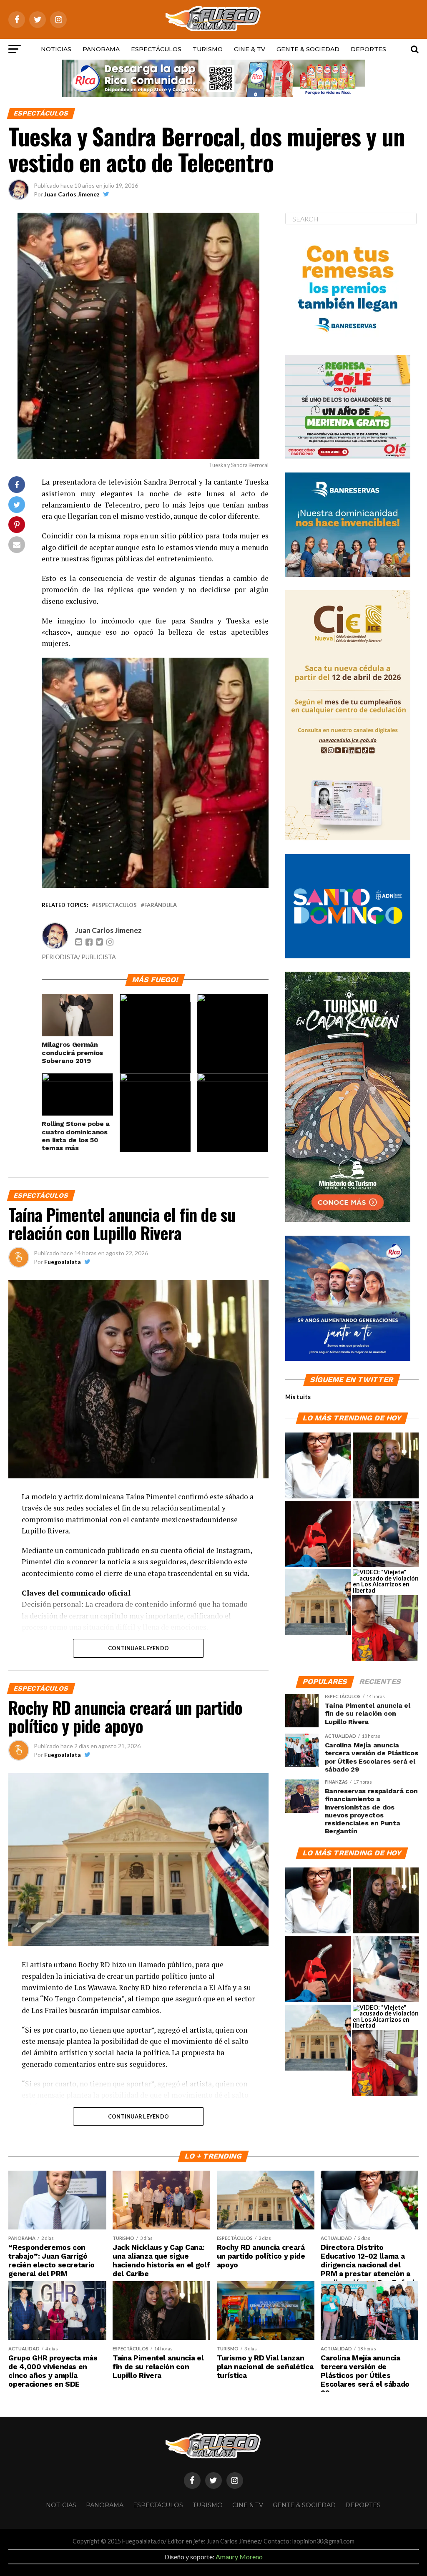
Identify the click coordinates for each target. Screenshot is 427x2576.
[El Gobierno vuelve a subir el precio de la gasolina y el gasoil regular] (318, 1534)
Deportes (368, 49)
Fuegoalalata (63, 1262)
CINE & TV (250, 49)
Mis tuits (298, 1397)
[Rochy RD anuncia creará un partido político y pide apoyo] (318, 1603)
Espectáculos (156, 49)
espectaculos (116, 905)
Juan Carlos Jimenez (72, 194)
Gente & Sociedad (308, 49)
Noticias (56, 49)
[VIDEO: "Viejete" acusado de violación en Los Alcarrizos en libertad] (386, 1581)
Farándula (161, 905)
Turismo (208, 49)
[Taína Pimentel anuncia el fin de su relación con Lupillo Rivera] (386, 1466)
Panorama (101, 49)
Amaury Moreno (239, 2557)
